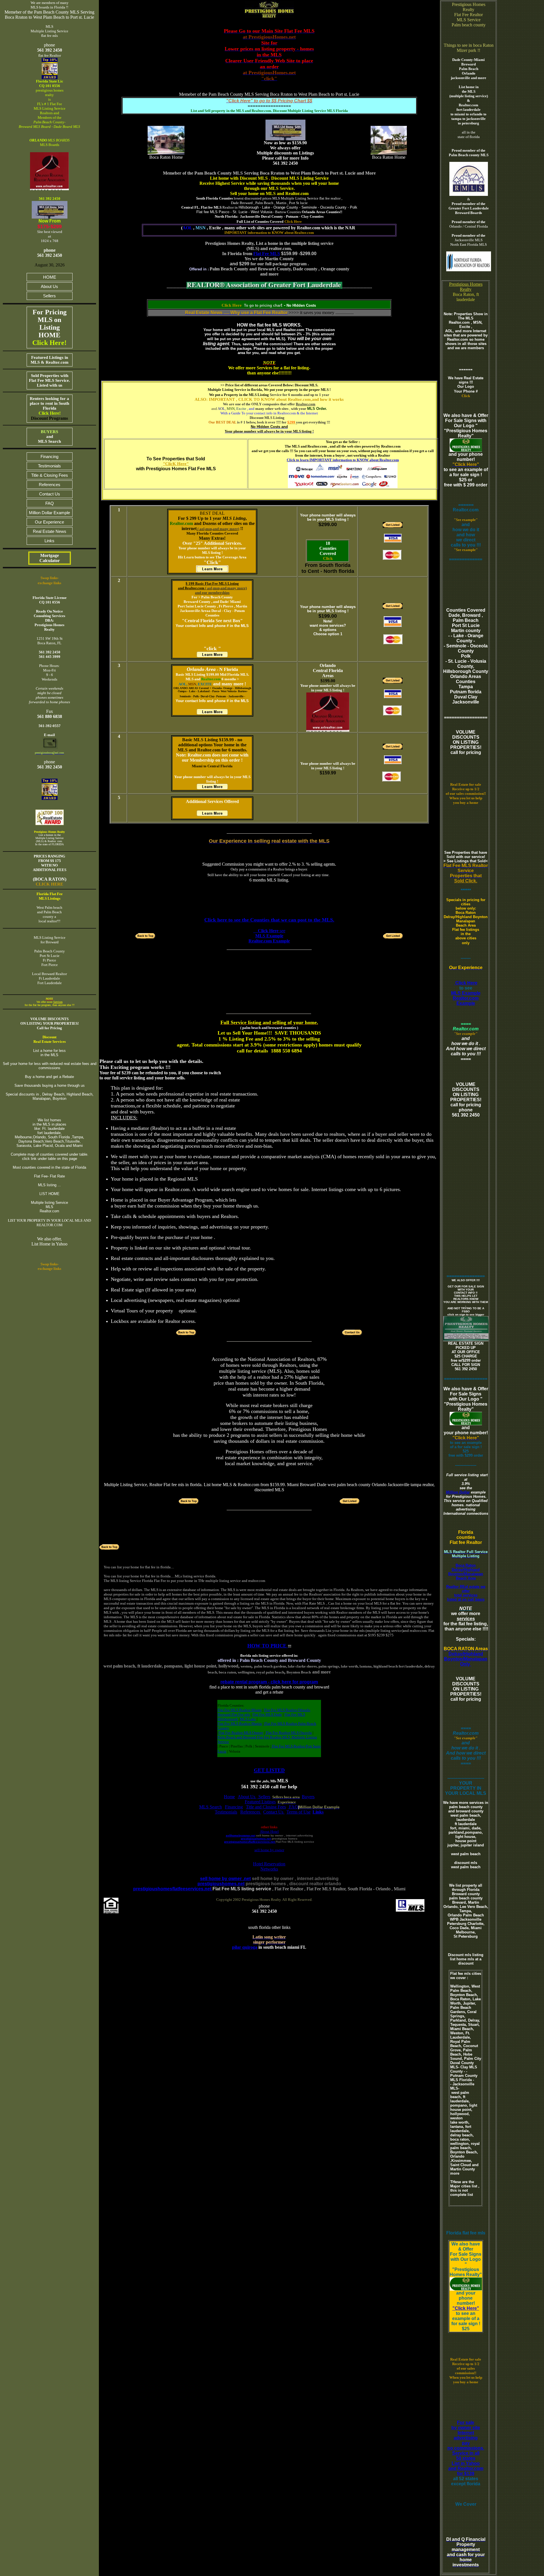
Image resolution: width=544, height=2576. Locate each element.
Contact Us (50, 494)
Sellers (49, 296)
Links (49, 541)
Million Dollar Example (49, 513)
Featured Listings (260, 1802)
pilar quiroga (245, 1947)
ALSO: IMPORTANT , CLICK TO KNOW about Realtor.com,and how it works (269, 399)
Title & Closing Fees (50, 475)
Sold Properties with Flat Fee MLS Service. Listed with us (49, 380)
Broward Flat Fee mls (234, 1714)
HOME (50, 277)
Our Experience (49, 522)
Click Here (293, 222)
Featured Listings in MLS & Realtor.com (50, 360)
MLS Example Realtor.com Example (466, 998)
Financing (49, 456)
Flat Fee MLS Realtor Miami (240, 1710)
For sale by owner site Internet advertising (466, 2430)
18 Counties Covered (328, 548)
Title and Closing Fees (266, 1807)
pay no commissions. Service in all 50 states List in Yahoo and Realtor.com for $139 (466, 2458)
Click (328, 558)
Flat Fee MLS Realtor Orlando (287, 1710)
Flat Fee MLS (267, 254)
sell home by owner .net (225, 1879)
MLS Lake (248, 1719)
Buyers (308, 1797)
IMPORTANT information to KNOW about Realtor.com (269, 233)
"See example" (466, 520)
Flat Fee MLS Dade (267, 1714)
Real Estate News (50, 531)
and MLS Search (49, 437)
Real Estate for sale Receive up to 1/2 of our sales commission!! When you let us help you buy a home (466, 794)
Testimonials (49, 466)
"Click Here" (466, 2308)
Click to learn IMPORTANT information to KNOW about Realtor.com (343, 460)
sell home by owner (269, 1850)
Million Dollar (458, 1492)
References (50, 485)
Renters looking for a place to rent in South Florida (49, 408)
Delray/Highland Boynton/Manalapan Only (466, 1659)
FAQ (50, 503)
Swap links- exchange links (49, 1266)
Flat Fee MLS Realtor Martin (240, 1724)
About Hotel (269, 1832)
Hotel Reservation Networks (269, 1866)
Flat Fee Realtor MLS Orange (241, 1733)
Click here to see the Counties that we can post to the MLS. (269, 920)
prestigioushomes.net (256, 1839)
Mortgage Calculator (50, 558)
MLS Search (211, 1807)
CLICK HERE (49, 884)
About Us (49, 286)
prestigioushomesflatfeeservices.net (250, 1842)
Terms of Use (298, 1812)
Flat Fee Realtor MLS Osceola (288, 1733)
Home (229, 1797)
